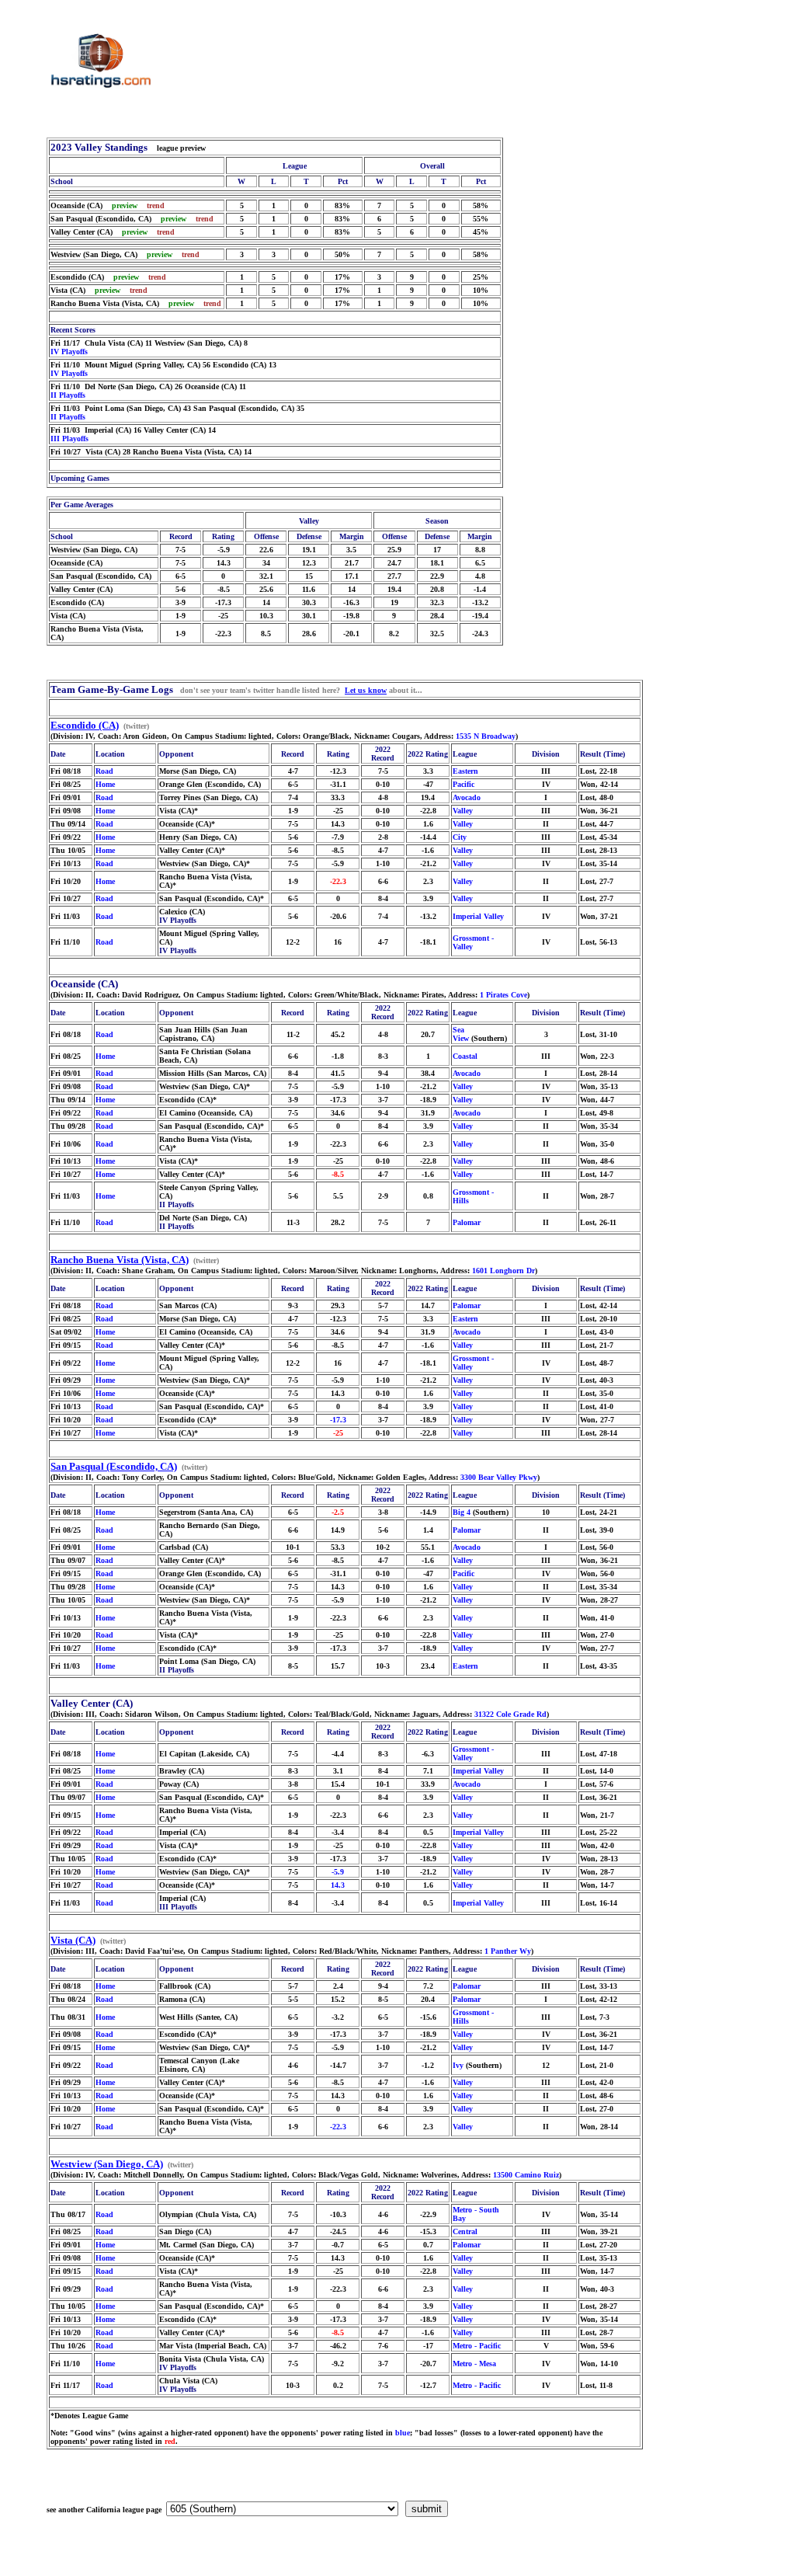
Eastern (465, 771)
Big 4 (462, 1512)
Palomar (467, 1222)
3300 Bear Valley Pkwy (499, 1477)
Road (104, 771)
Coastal (465, 1056)
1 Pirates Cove (503, 995)
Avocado (467, 797)
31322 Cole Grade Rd (510, 1714)
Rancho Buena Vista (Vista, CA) (120, 1260)
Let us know (366, 690)
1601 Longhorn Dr (503, 1271)
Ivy (458, 2065)
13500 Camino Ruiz (526, 2175)
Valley (463, 811)
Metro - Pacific (477, 2346)
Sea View (461, 1034)
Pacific (463, 784)
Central (465, 2231)
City (460, 837)
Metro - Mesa (474, 2364)
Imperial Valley (478, 916)
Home (105, 784)
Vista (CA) (73, 1940)
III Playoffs (69, 439)
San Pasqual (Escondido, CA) (114, 1466)
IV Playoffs (69, 352)
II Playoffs (68, 395)
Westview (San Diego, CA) (107, 2164)
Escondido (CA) (85, 725)
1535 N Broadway (486, 736)
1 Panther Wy (508, 1951)
